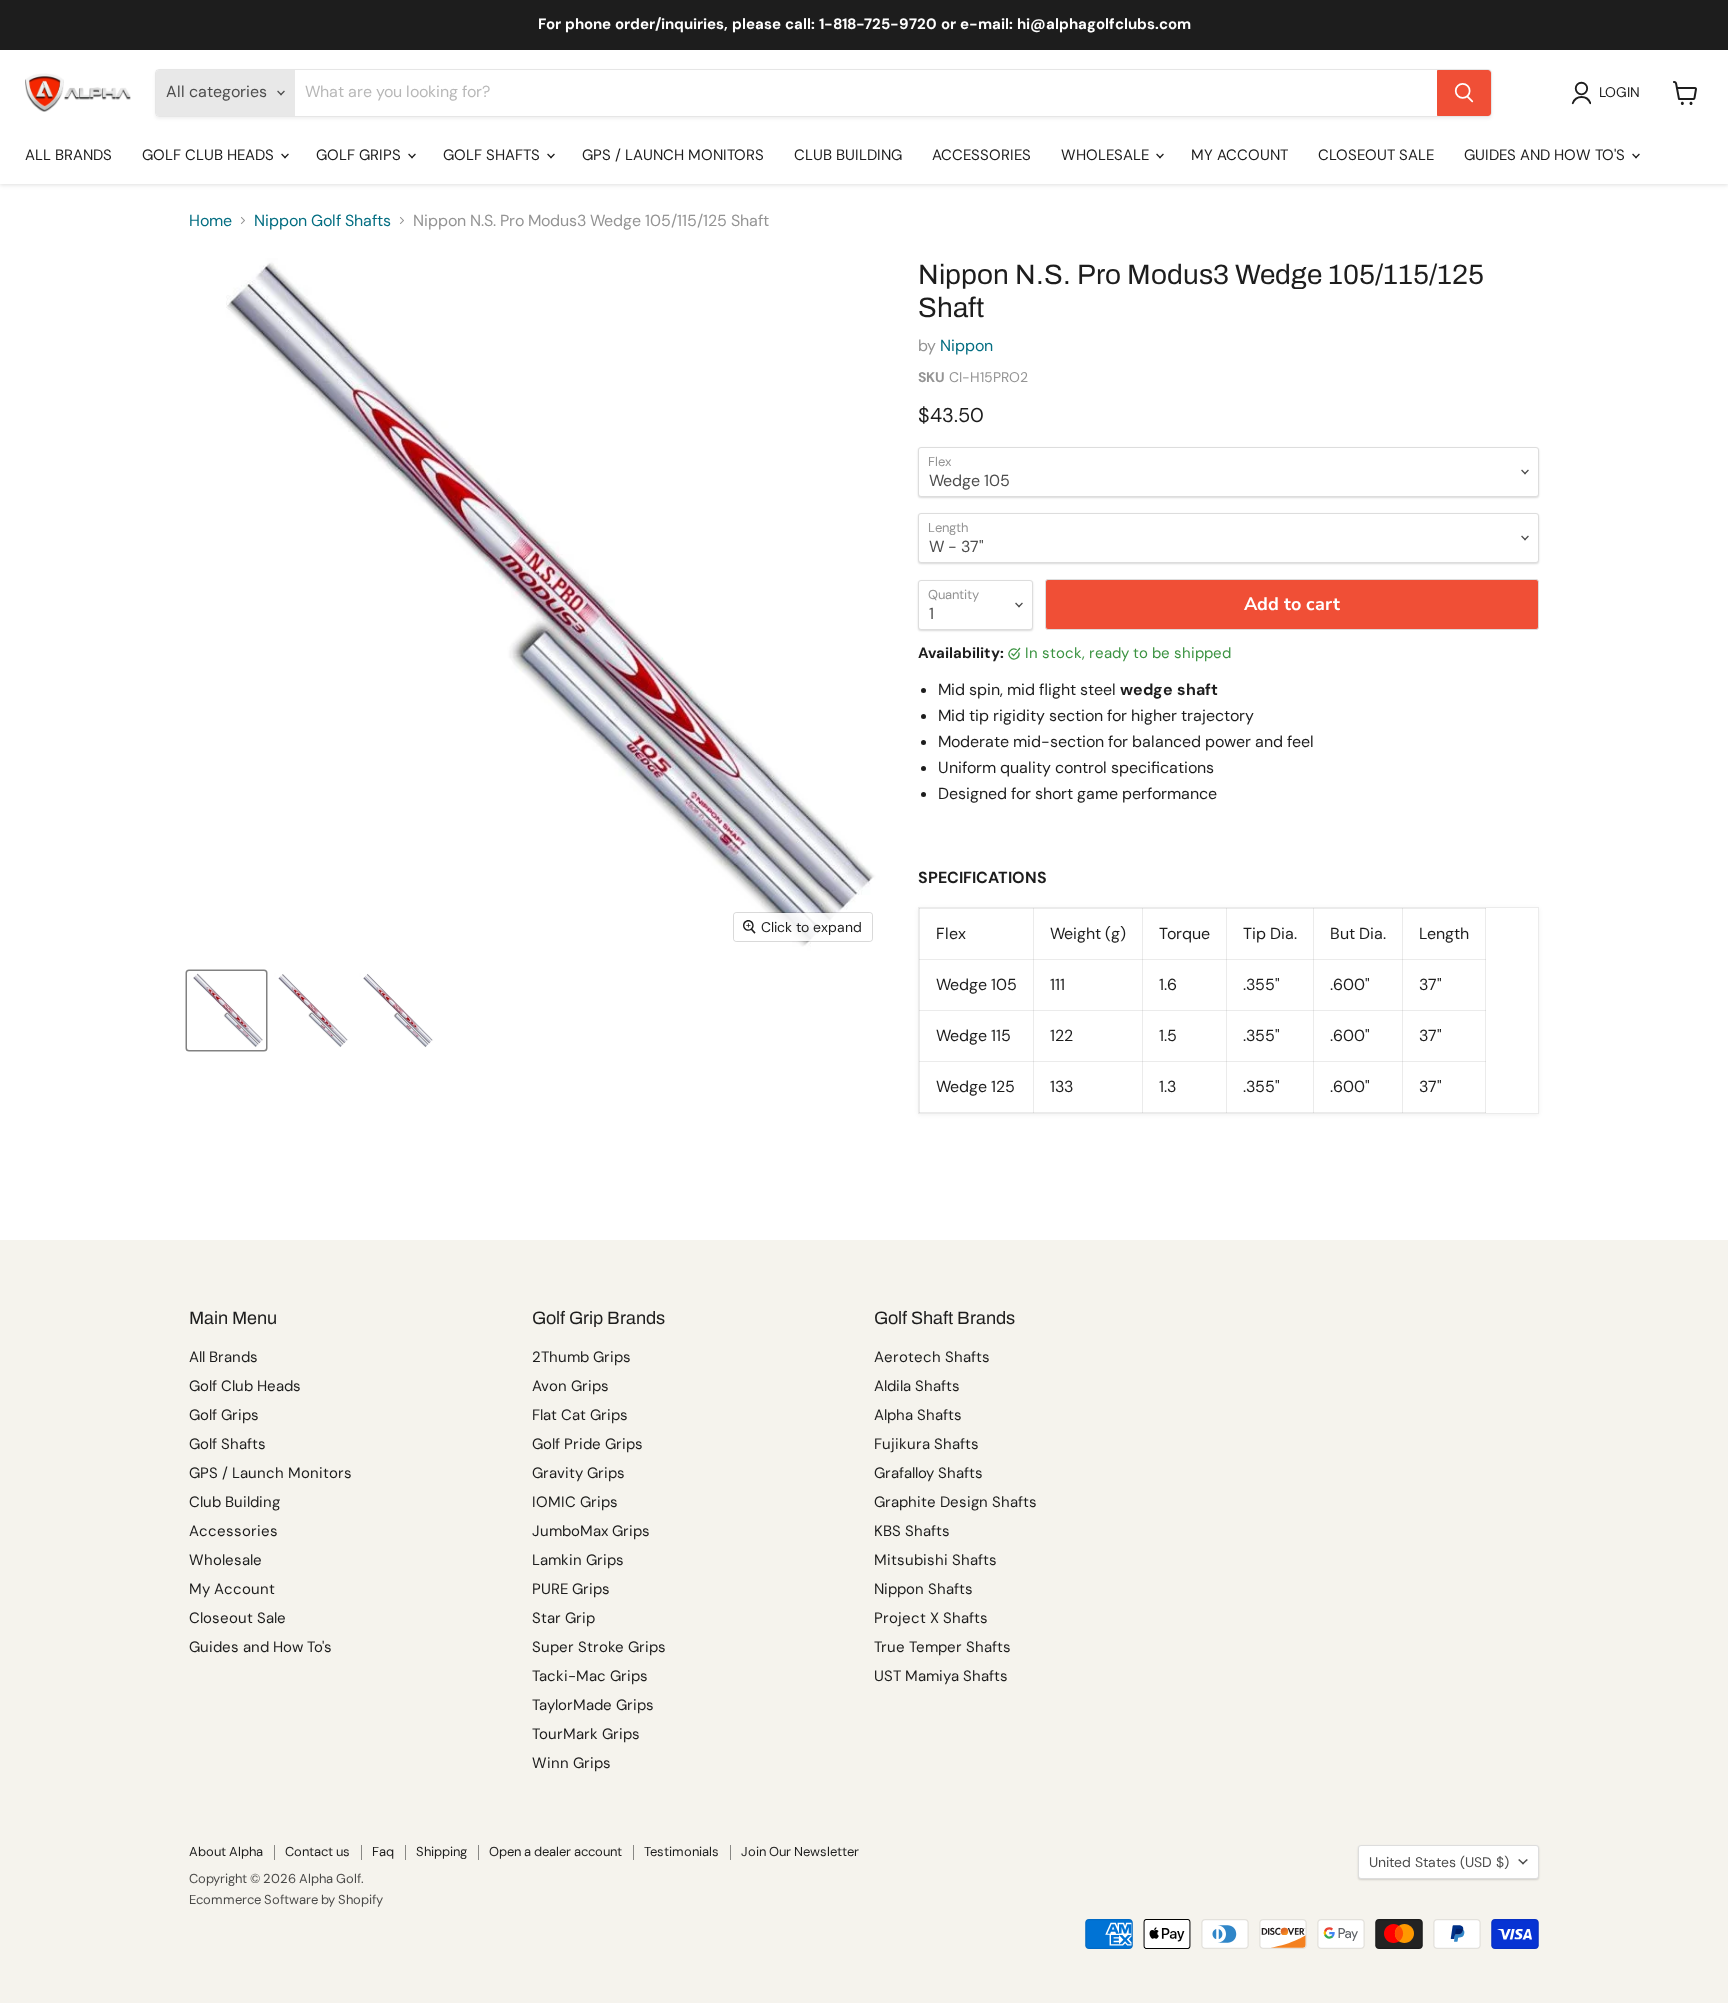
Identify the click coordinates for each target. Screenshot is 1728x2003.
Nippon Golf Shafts (322, 221)
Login (1619, 92)
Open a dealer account (555, 1851)
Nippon (966, 345)
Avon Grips (570, 1386)
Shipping (441, 1851)
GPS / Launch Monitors (673, 155)
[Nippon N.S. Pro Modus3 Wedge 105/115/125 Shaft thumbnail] (226, 1010)
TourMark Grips (586, 1734)
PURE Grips (571, 1589)
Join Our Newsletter (800, 1851)
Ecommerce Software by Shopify (286, 1899)
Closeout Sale (1376, 155)
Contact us (317, 1851)
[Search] (1464, 93)
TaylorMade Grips (593, 1705)
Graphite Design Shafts (955, 1502)
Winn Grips (571, 1763)
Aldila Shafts (917, 1386)
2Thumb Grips (581, 1357)
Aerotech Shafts (932, 1357)
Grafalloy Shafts (928, 1473)
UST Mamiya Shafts (941, 1676)
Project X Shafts (931, 1618)
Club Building (848, 155)
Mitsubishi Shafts (935, 1560)
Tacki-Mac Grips (590, 1676)
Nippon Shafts (923, 1589)
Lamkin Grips (578, 1560)
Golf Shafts (493, 155)
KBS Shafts (912, 1531)
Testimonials (681, 1851)
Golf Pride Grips (587, 1444)
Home (210, 221)
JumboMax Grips (591, 1531)
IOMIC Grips (575, 1502)
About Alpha (226, 1851)
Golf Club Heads (210, 155)
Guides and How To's (1546, 155)
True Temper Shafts (942, 1647)
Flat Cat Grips (580, 1415)
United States (1439, 1862)
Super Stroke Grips (599, 1647)
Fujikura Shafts (926, 1444)
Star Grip (563, 1618)
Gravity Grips (578, 1473)
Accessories (981, 155)
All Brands (68, 155)
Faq (383, 1851)
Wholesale (1107, 155)
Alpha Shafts (918, 1415)
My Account (1239, 155)
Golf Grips (360, 155)
